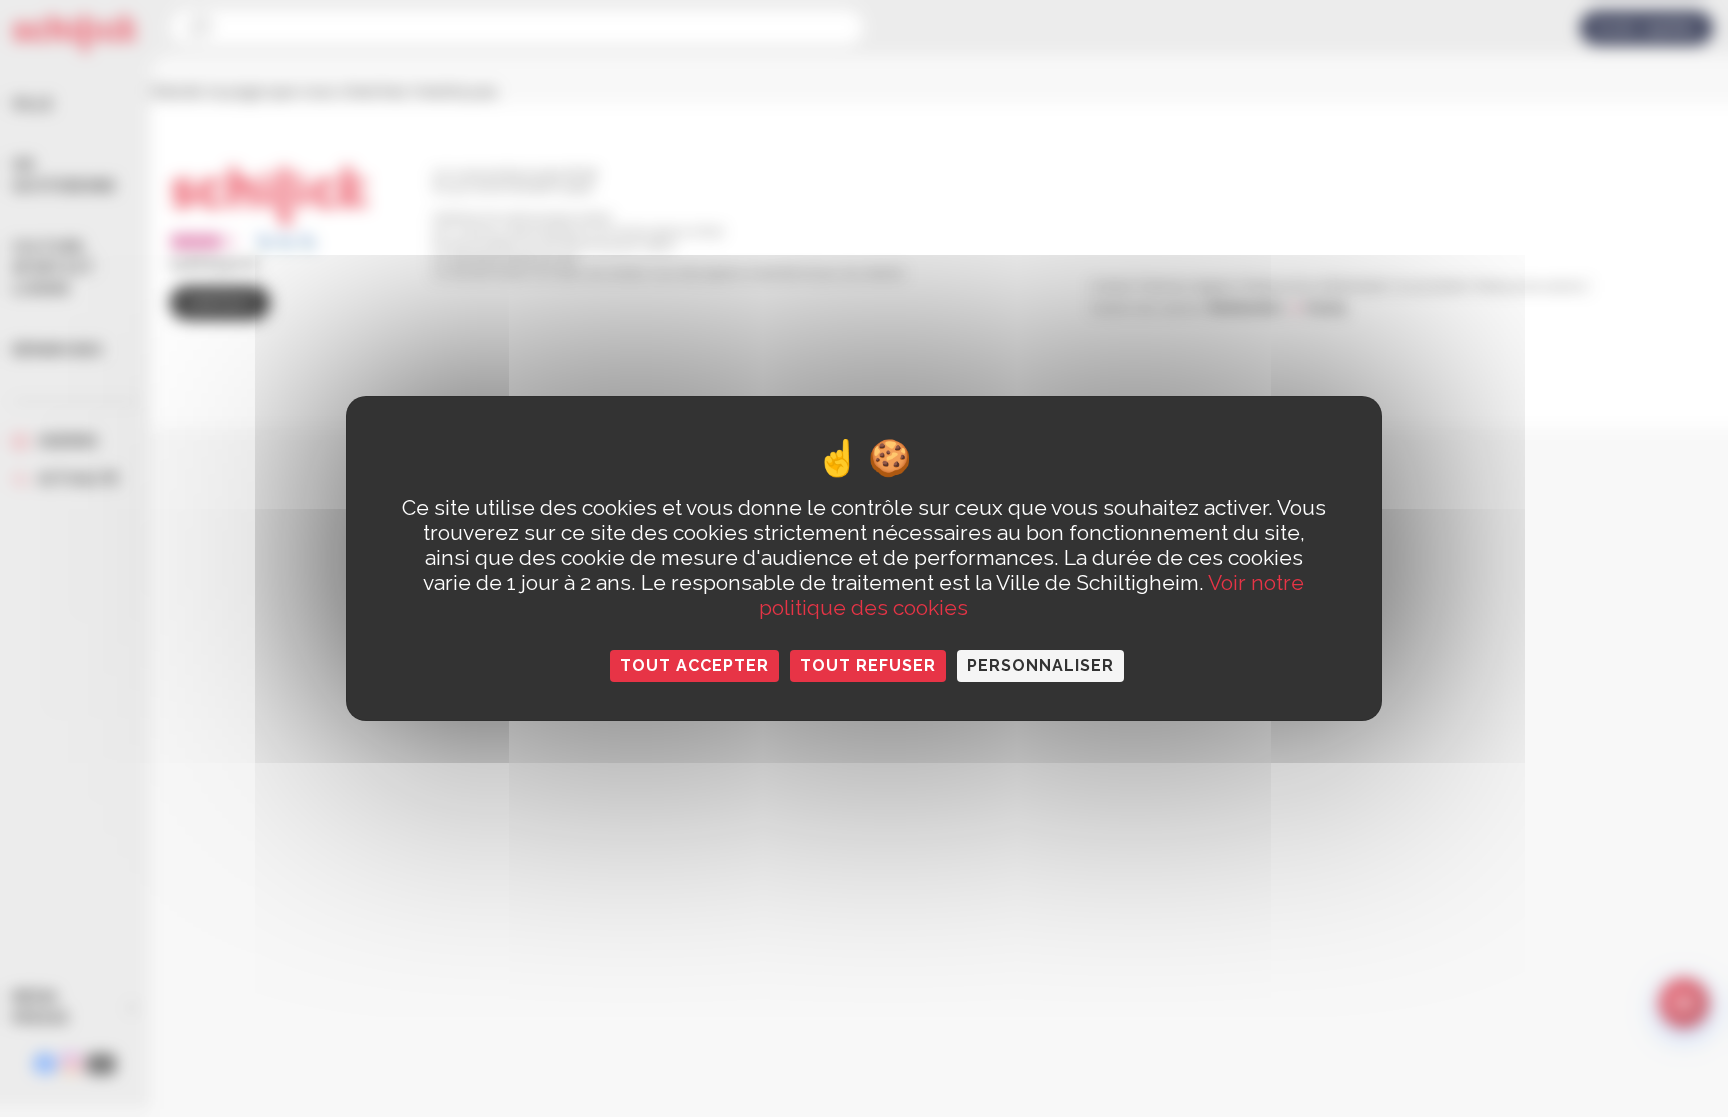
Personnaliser (1040, 665)
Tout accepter (694, 665)
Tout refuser (868, 665)
